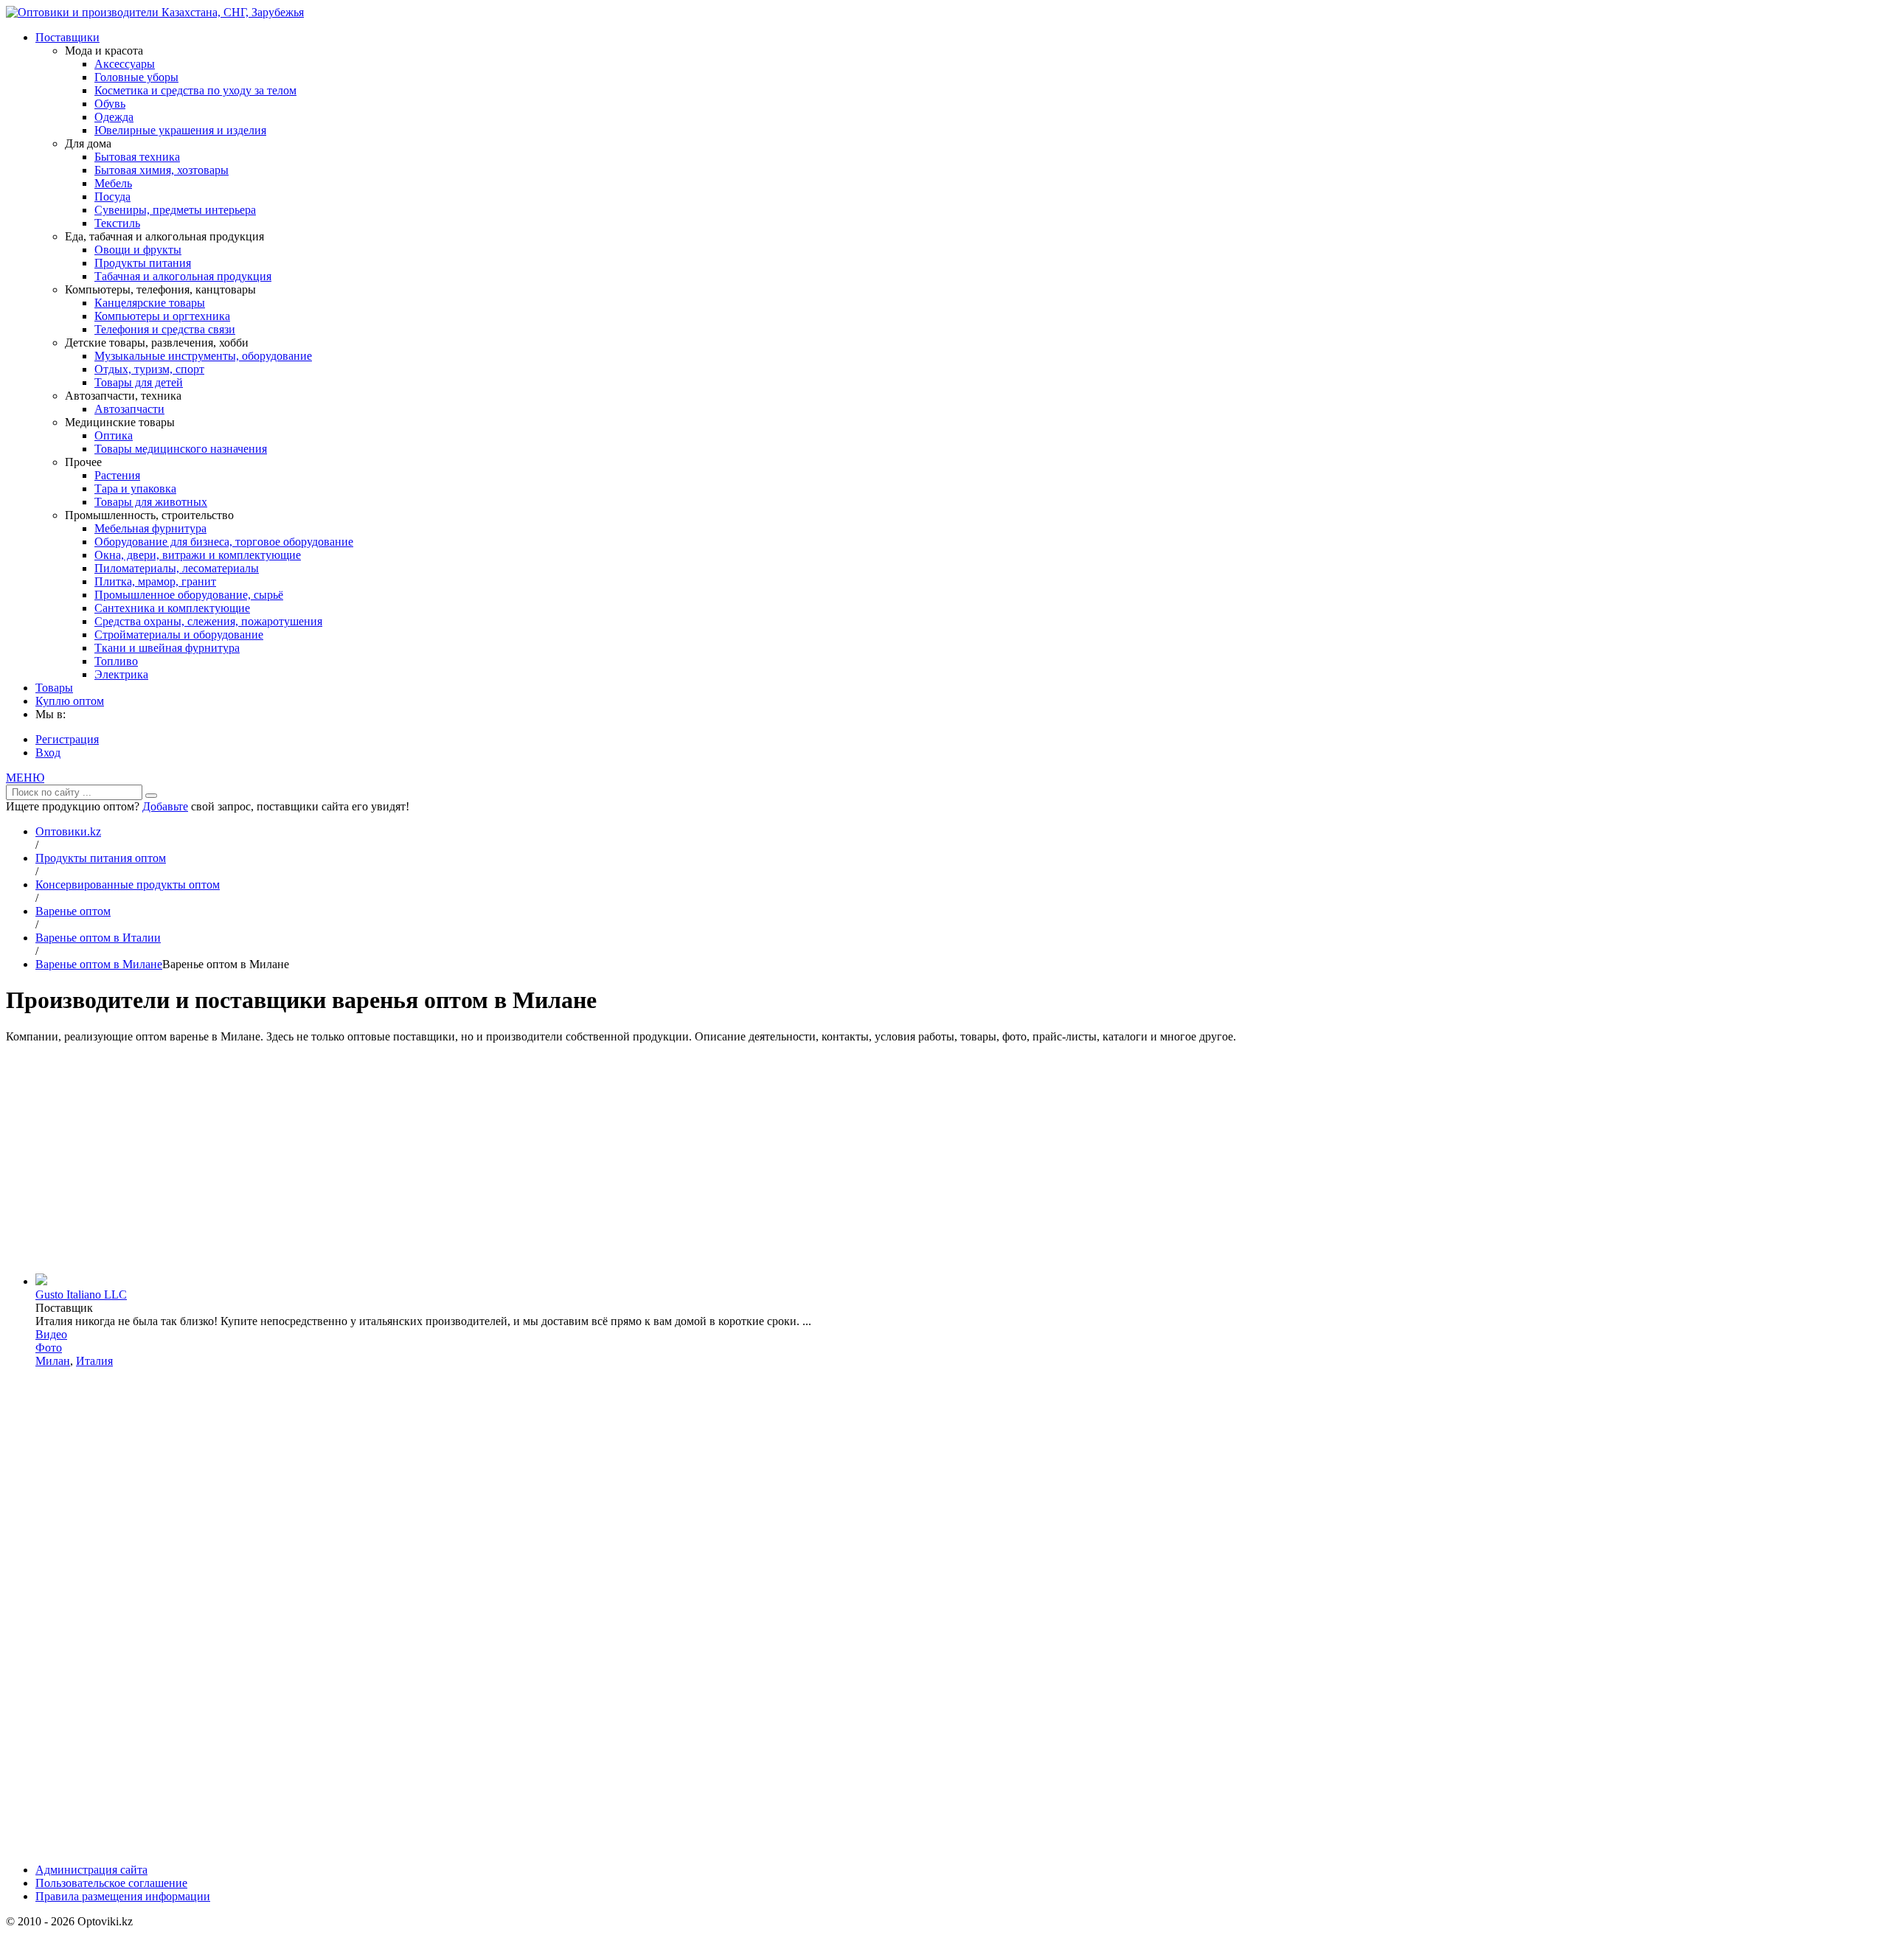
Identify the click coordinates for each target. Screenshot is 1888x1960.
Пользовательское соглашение (111, 1883)
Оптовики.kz (68, 831)
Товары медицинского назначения (181, 449)
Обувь (110, 104)
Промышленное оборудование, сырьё (189, 595)
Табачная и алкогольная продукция (183, 276)
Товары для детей (139, 382)
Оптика (114, 435)
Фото (49, 1348)
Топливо (116, 661)
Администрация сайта (91, 1870)
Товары (54, 688)
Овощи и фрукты (138, 250)
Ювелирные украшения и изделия (180, 130)
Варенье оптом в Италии (98, 938)
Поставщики (67, 37)
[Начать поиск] (151, 796)
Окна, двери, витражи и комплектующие (198, 555)
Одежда (114, 117)
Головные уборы (136, 77)
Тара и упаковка (135, 489)
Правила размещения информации (123, 1896)
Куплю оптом (70, 701)
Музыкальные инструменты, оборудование (203, 356)
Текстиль (117, 223)
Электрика (121, 674)
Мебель (113, 183)
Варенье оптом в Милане (99, 964)
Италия (94, 1361)
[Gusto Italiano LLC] (41, 1281)
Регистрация (67, 739)
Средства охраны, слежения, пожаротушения (208, 621)
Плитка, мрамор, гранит (155, 581)
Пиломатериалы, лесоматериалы (177, 568)
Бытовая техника (137, 157)
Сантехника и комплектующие (172, 608)
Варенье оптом (73, 911)
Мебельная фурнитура (150, 528)
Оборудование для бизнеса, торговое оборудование (224, 542)
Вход (48, 753)
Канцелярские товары (150, 303)
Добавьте (165, 806)
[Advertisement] (944, 1158)
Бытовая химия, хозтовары (162, 170)
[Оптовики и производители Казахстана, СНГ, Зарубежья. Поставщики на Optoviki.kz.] (155, 12)
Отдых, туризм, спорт (149, 369)
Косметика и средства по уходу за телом (195, 90)
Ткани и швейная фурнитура (167, 648)
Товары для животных (151, 502)
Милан (53, 1361)
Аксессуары (125, 64)
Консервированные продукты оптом (128, 885)
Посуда (112, 197)
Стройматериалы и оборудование (179, 635)
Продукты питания (143, 263)
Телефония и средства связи (165, 329)
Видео (51, 1334)
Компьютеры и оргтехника (162, 316)
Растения (117, 475)
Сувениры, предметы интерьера (175, 210)
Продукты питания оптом (101, 858)
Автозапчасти (129, 409)
